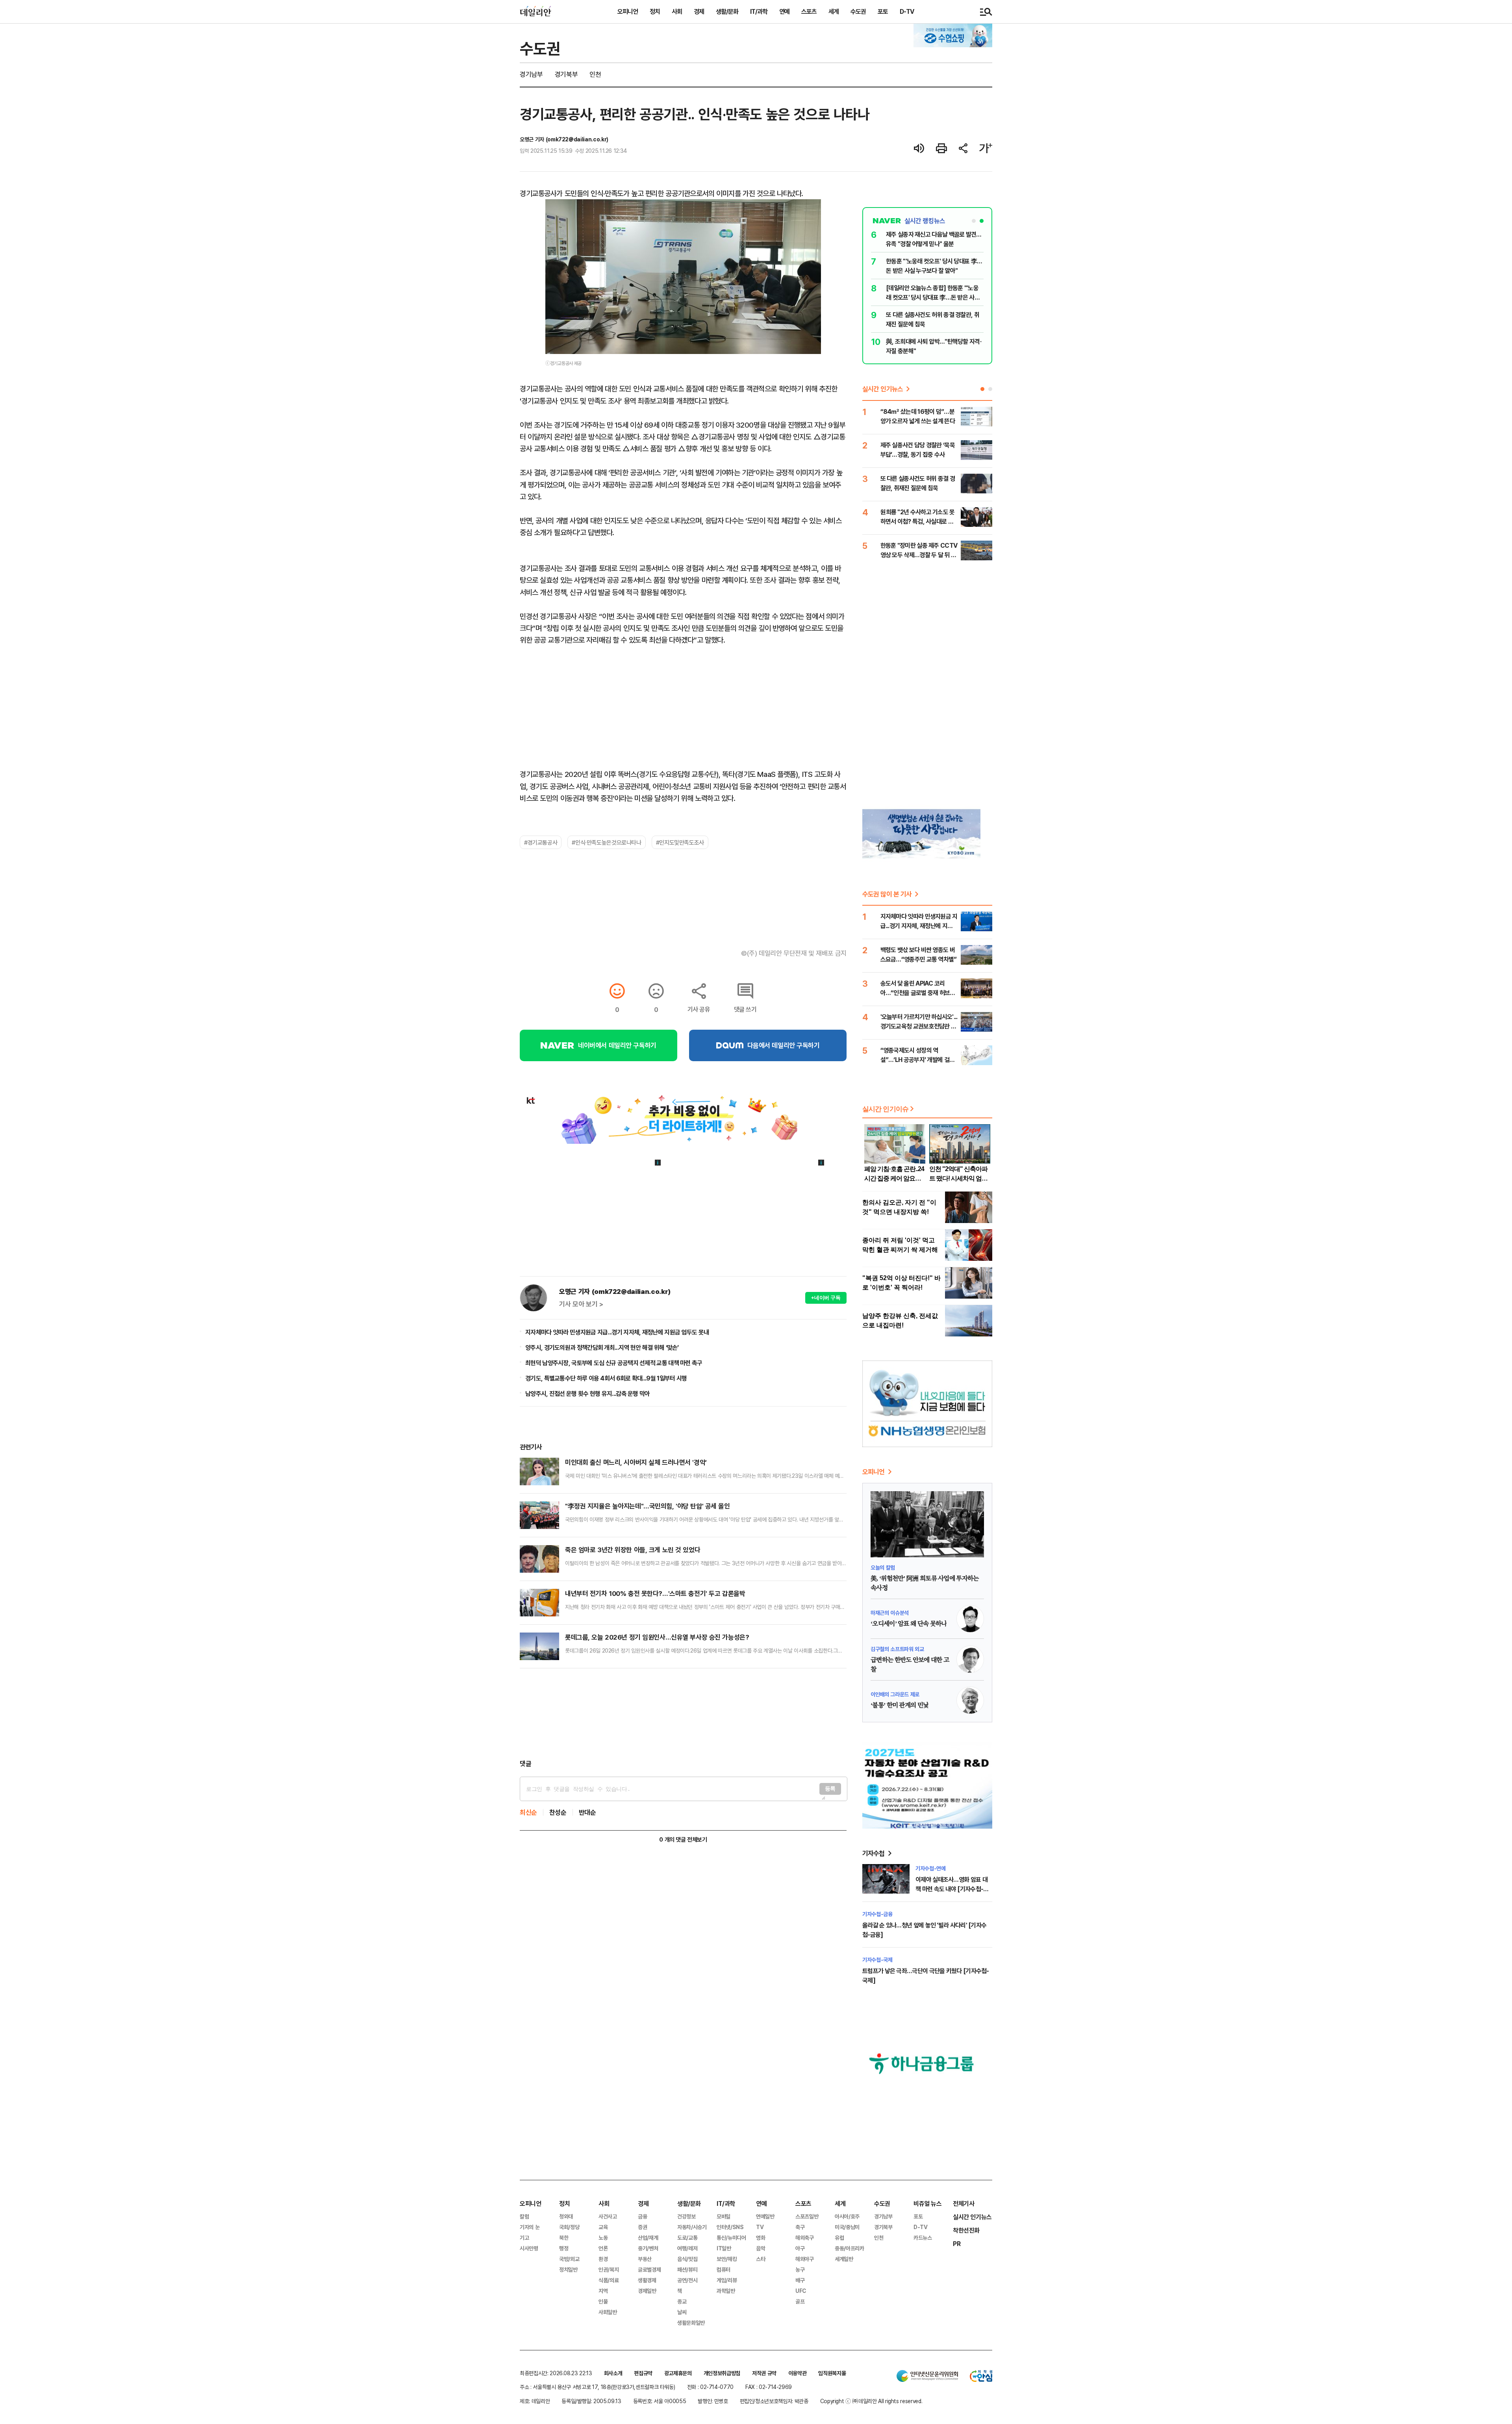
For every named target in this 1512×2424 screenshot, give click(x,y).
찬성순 (558, 1812)
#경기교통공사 (541, 842)
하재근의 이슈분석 (890, 1613)
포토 (883, 11)
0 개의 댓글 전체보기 (683, 1839)
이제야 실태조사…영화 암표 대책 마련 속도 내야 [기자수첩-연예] (952, 1889)
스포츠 (809, 11)
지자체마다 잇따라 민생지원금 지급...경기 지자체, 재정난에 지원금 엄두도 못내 (617, 1332)
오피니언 (628, 11)
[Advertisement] (683, 1714)
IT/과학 (759, 11)
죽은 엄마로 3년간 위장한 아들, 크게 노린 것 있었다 (633, 1550)
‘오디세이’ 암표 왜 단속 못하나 (909, 1624)
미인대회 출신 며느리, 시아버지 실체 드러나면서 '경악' (636, 1462)
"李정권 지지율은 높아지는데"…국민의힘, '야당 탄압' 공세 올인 (648, 1506)
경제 (699, 11)
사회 (677, 11)
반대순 (587, 1812)
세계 (834, 11)
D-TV (907, 11)
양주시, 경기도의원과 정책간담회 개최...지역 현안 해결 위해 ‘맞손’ (602, 1347)
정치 (655, 11)
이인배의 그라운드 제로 (895, 1694)
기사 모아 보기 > (581, 1304)
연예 (784, 11)
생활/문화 (727, 11)
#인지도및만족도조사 (680, 842)
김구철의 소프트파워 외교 (897, 1649)
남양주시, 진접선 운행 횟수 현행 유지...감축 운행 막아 (588, 1394)
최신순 (528, 1812)
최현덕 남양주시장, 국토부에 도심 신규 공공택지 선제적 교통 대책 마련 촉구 (614, 1363)
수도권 (858, 11)
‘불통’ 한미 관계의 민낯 (900, 1705)
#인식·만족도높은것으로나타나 (606, 842)
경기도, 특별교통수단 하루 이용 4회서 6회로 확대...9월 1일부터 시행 (606, 1378)
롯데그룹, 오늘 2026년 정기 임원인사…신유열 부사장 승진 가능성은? (657, 1637)
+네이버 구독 (826, 1298)
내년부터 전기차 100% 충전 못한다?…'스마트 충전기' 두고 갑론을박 (655, 1593)
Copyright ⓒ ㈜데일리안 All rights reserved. (871, 2401)
